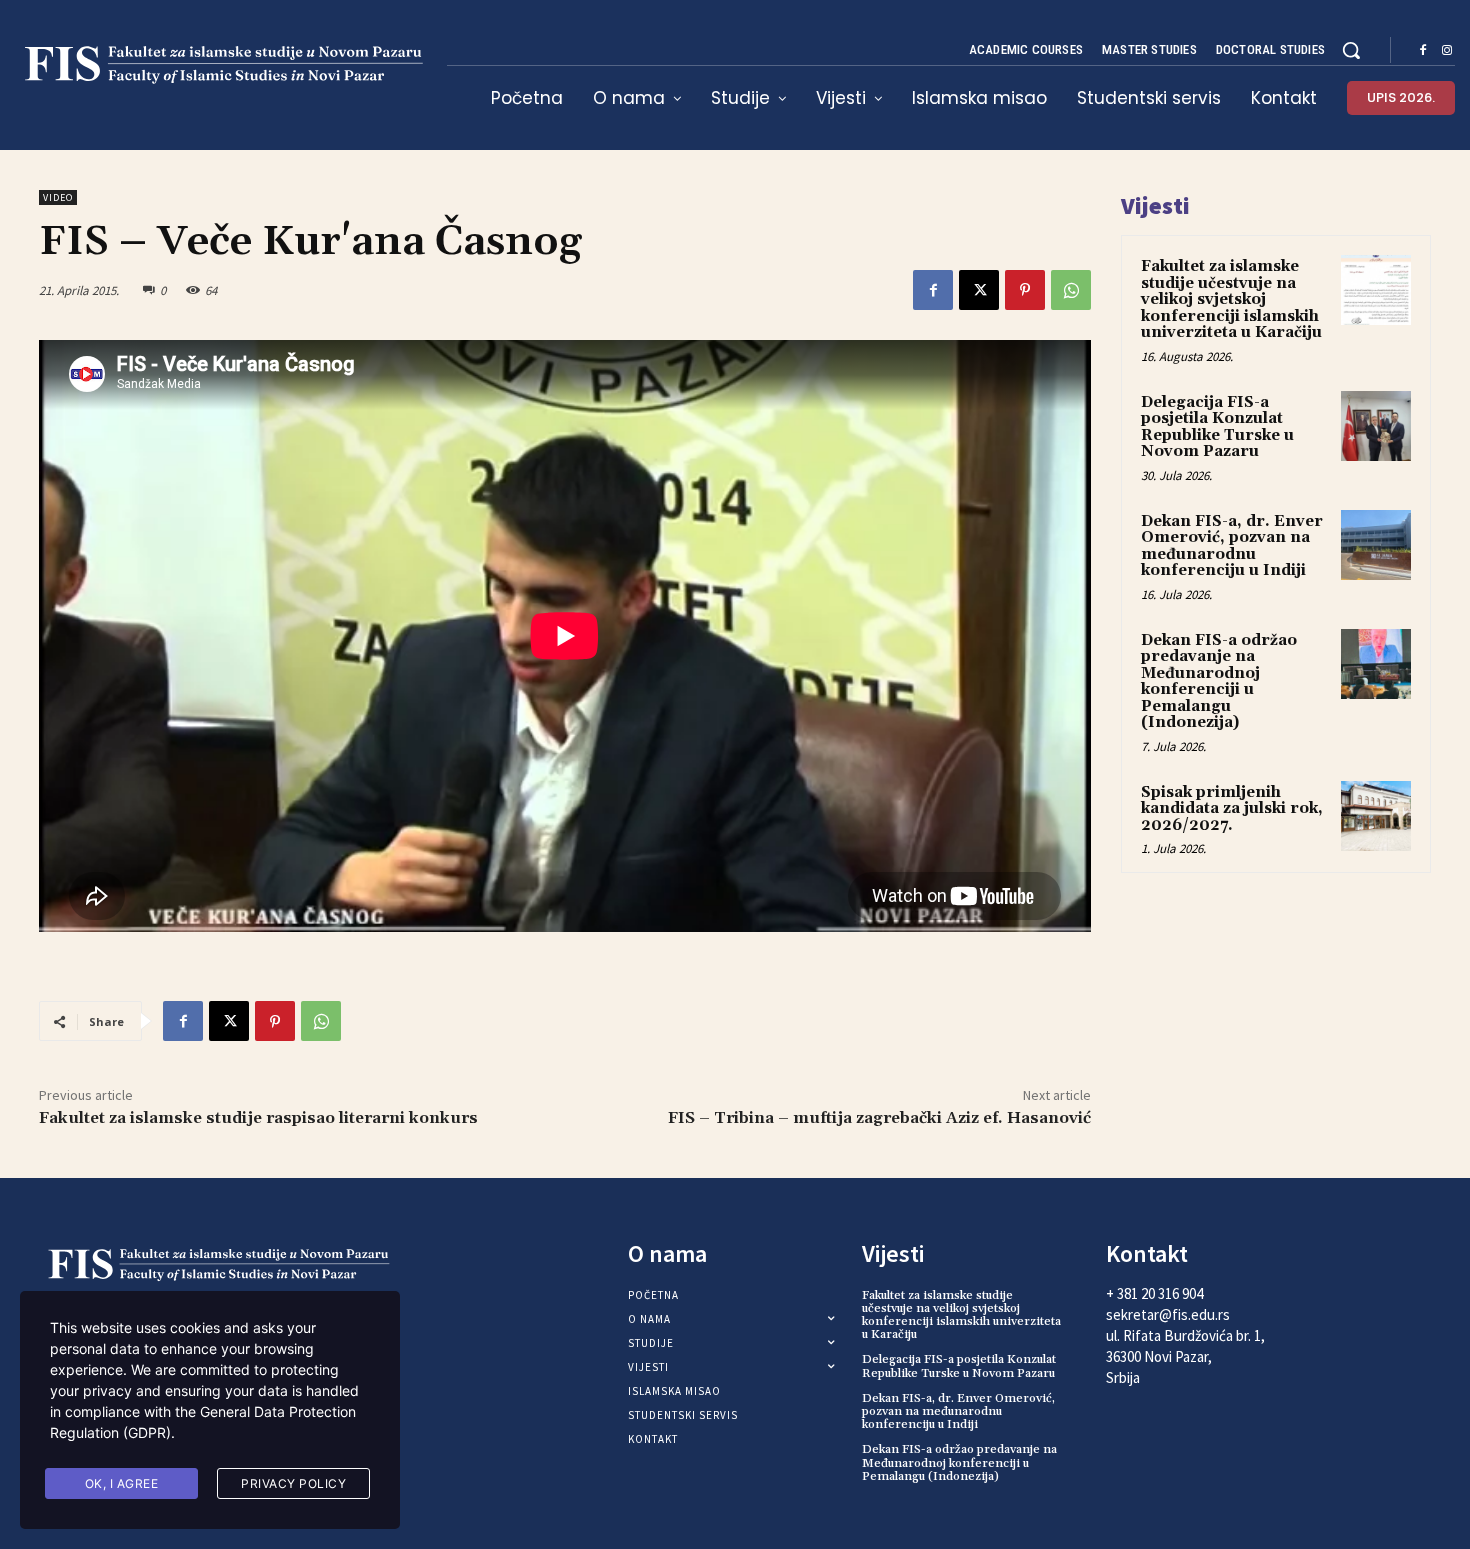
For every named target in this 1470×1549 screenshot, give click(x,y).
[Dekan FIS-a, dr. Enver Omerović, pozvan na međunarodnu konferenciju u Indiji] (1376, 545)
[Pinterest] (1025, 290)
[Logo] (218, 65)
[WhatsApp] (1071, 290)
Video (58, 197)
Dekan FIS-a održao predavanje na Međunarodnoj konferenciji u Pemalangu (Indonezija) (1219, 682)
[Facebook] (1423, 51)
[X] (979, 290)
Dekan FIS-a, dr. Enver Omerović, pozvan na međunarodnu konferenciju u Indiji (1232, 546)
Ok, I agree (122, 1483)
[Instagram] (1447, 51)
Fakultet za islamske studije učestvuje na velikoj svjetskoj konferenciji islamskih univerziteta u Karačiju (1231, 299)
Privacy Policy (293, 1483)
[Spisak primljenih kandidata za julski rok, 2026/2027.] (1376, 816)
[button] (1351, 50)
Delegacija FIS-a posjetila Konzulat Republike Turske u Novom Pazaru (1217, 427)
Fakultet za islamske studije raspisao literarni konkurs (258, 1118)
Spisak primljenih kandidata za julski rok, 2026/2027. (1232, 809)
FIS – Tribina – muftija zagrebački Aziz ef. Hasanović (879, 1118)
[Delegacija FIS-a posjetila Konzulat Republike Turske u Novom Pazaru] (1376, 426)
